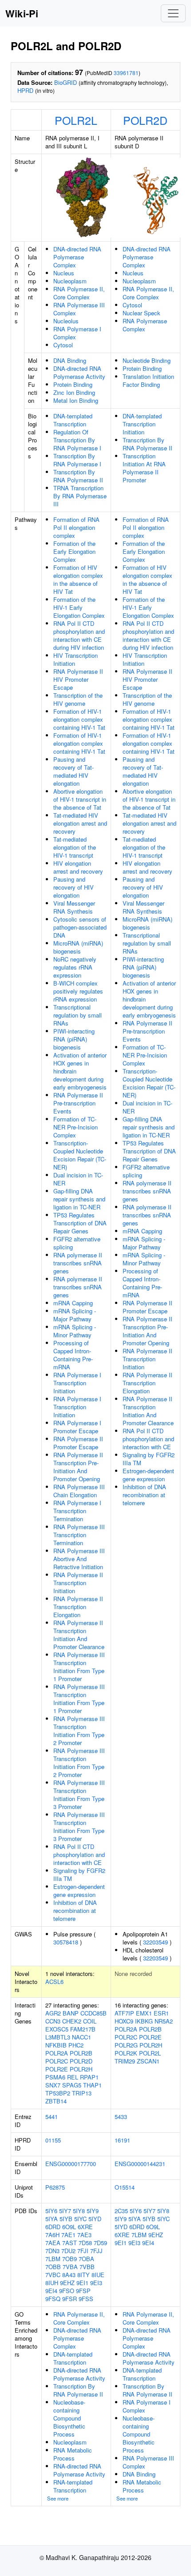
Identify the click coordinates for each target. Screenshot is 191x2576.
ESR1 (161, 2013)
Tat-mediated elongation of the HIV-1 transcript (75, 847)
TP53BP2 (58, 2093)
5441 (52, 2117)
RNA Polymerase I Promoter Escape (77, 1427)
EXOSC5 (57, 2029)
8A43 (69, 2275)
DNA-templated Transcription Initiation (142, 424)
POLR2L (76, 120)
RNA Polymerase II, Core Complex (79, 293)
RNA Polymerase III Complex (79, 309)
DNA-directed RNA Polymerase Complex (77, 257)
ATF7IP (124, 2013)
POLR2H (81, 2069)
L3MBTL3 (58, 2037)
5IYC (80, 2219)
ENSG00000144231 (140, 2164)
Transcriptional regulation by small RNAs (78, 1015)
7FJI (83, 2251)
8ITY (84, 2275)
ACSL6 (54, 1982)
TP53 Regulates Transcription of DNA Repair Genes (80, 1223)
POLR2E (57, 2069)
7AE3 (84, 2235)
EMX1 (144, 2013)
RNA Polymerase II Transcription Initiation (78, 1583)
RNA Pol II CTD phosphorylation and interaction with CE (79, 1854)
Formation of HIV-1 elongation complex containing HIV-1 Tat (79, 719)
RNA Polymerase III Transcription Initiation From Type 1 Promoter (79, 1667)
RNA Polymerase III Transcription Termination (79, 1535)
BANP (71, 2013)
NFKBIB (56, 2045)
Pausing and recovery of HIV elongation (74, 887)
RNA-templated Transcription (73, 2486)
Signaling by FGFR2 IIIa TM (79, 1874)
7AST (70, 2243)
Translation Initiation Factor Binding (148, 380)
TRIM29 (125, 2061)
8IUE (98, 2275)
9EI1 (82, 2283)
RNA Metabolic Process (73, 2454)
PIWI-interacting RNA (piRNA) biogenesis (74, 1039)
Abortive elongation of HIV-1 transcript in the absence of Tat (80, 799)
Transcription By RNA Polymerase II (78, 476)
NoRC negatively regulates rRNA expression (75, 967)
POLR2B (81, 2053)
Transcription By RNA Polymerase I (77, 460)
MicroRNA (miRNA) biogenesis (78, 947)
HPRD (25, 90)
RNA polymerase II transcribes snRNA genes (78, 1263)
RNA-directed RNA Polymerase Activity (79, 2470)
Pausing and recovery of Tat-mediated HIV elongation (74, 771)
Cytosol (63, 345)
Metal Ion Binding (76, 400)
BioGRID (66, 82)
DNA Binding (70, 360)
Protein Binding (73, 384)
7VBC (53, 2275)
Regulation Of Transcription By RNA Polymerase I (77, 440)
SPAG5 (72, 2085)
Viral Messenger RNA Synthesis (74, 907)
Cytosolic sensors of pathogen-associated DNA (80, 927)
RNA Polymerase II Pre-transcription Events (78, 1103)
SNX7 (53, 2085)
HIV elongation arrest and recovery (78, 867)
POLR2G (126, 2045)
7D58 (85, 2243)
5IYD (95, 2219)
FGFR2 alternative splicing (77, 1243)
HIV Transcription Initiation (76, 659)
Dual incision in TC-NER (78, 1179)
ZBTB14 (56, 2101)
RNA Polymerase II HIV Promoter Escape (78, 679)
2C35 (121, 2211)
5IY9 (93, 2211)
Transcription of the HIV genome (78, 699)
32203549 (155, 1942)
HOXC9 (124, 2021)
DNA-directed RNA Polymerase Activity (79, 372)
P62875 (55, 2187)
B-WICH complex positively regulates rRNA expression (78, 991)
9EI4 (51, 2291)
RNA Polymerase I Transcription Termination (77, 1511)
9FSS (86, 2299)
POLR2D (145, 120)
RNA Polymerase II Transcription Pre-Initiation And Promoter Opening (78, 1467)
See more (58, 2498)
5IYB (66, 2219)
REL (73, 2077)
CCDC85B (94, 2013)
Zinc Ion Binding (74, 392)
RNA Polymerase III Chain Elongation (79, 1491)
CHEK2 (72, 2021)
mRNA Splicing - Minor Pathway (75, 1331)
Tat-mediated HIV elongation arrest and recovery (80, 823)
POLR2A (57, 2053)
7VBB (87, 2267)
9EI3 (96, 2283)
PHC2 (76, 2045)
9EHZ (67, 2283)
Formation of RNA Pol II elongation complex (76, 527)
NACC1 (82, 2037)
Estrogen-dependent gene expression (79, 1890)
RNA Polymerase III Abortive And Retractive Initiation (79, 1559)
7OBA (86, 2259)
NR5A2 (164, 2021)
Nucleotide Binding (147, 360)
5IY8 (79, 2211)
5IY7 (65, 2211)
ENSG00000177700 (71, 2164)
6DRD (53, 2227)
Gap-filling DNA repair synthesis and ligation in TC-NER (79, 1199)
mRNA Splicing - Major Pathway (75, 1315)
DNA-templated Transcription (73, 420)
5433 (121, 2117)
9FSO (67, 2291)
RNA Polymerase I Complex (77, 333)
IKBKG (144, 2021)
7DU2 (68, 2251)
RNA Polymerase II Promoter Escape (78, 1443)
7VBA (70, 2267)
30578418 (66, 1942)
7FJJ (96, 2251)
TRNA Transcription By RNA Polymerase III (80, 496)
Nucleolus (66, 321)
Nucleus (64, 273)
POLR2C (57, 2061)
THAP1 (92, 2085)
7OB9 (70, 2259)
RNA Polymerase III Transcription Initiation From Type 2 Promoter (79, 1731)
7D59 (100, 2243)
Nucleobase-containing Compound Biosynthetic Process (69, 2418)
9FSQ (53, 2299)
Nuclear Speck (141, 313)
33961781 (126, 73)
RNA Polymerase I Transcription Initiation (77, 1383)
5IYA (52, 2219)
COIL (90, 2021)
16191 (122, 2140)
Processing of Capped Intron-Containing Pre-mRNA (73, 1355)
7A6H (52, 2235)
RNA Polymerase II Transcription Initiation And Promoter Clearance (79, 1635)
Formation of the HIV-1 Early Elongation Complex (79, 607)
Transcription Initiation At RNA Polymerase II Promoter (144, 468)
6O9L (69, 2227)
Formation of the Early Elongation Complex (74, 551)
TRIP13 (82, 2093)
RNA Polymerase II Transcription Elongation (78, 1607)
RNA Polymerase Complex (145, 325)
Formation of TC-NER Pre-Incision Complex (76, 1127)
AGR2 (53, 2013)
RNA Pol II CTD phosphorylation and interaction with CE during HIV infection (79, 635)
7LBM (53, 2259)
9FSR (70, 2299)
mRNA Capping (73, 1303)
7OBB (53, 2267)
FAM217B (83, 2029)
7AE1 (68, 2235)
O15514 (125, 2187)
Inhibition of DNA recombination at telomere (75, 1910)
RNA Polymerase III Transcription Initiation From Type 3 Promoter (79, 1795)
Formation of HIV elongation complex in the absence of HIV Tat (78, 579)
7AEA (53, 2243)
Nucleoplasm (70, 281)
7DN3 (52, 2251)
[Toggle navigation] (173, 13)
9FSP (83, 2291)
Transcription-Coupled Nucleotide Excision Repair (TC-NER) (80, 1155)
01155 (53, 2140)
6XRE (85, 2227)
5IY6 (51, 2211)
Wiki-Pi (22, 13)
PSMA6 (55, 2077)
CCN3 (53, 2021)
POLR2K (126, 2053)
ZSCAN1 (148, 2061)
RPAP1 (89, 2077)
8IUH (52, 2283)
